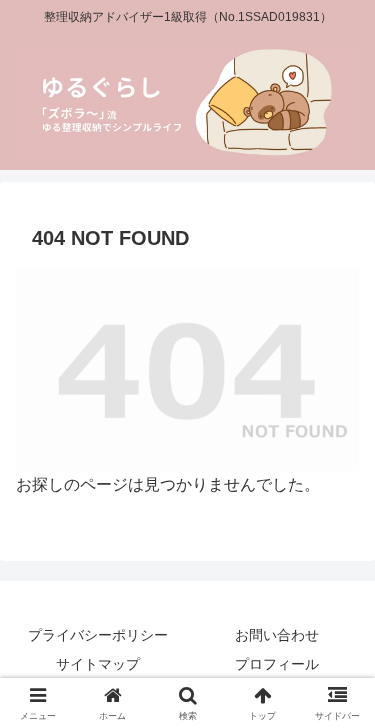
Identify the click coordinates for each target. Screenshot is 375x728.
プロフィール (277, 664)
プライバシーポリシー (98, 635)
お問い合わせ (277, 635)
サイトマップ (98, 664)
